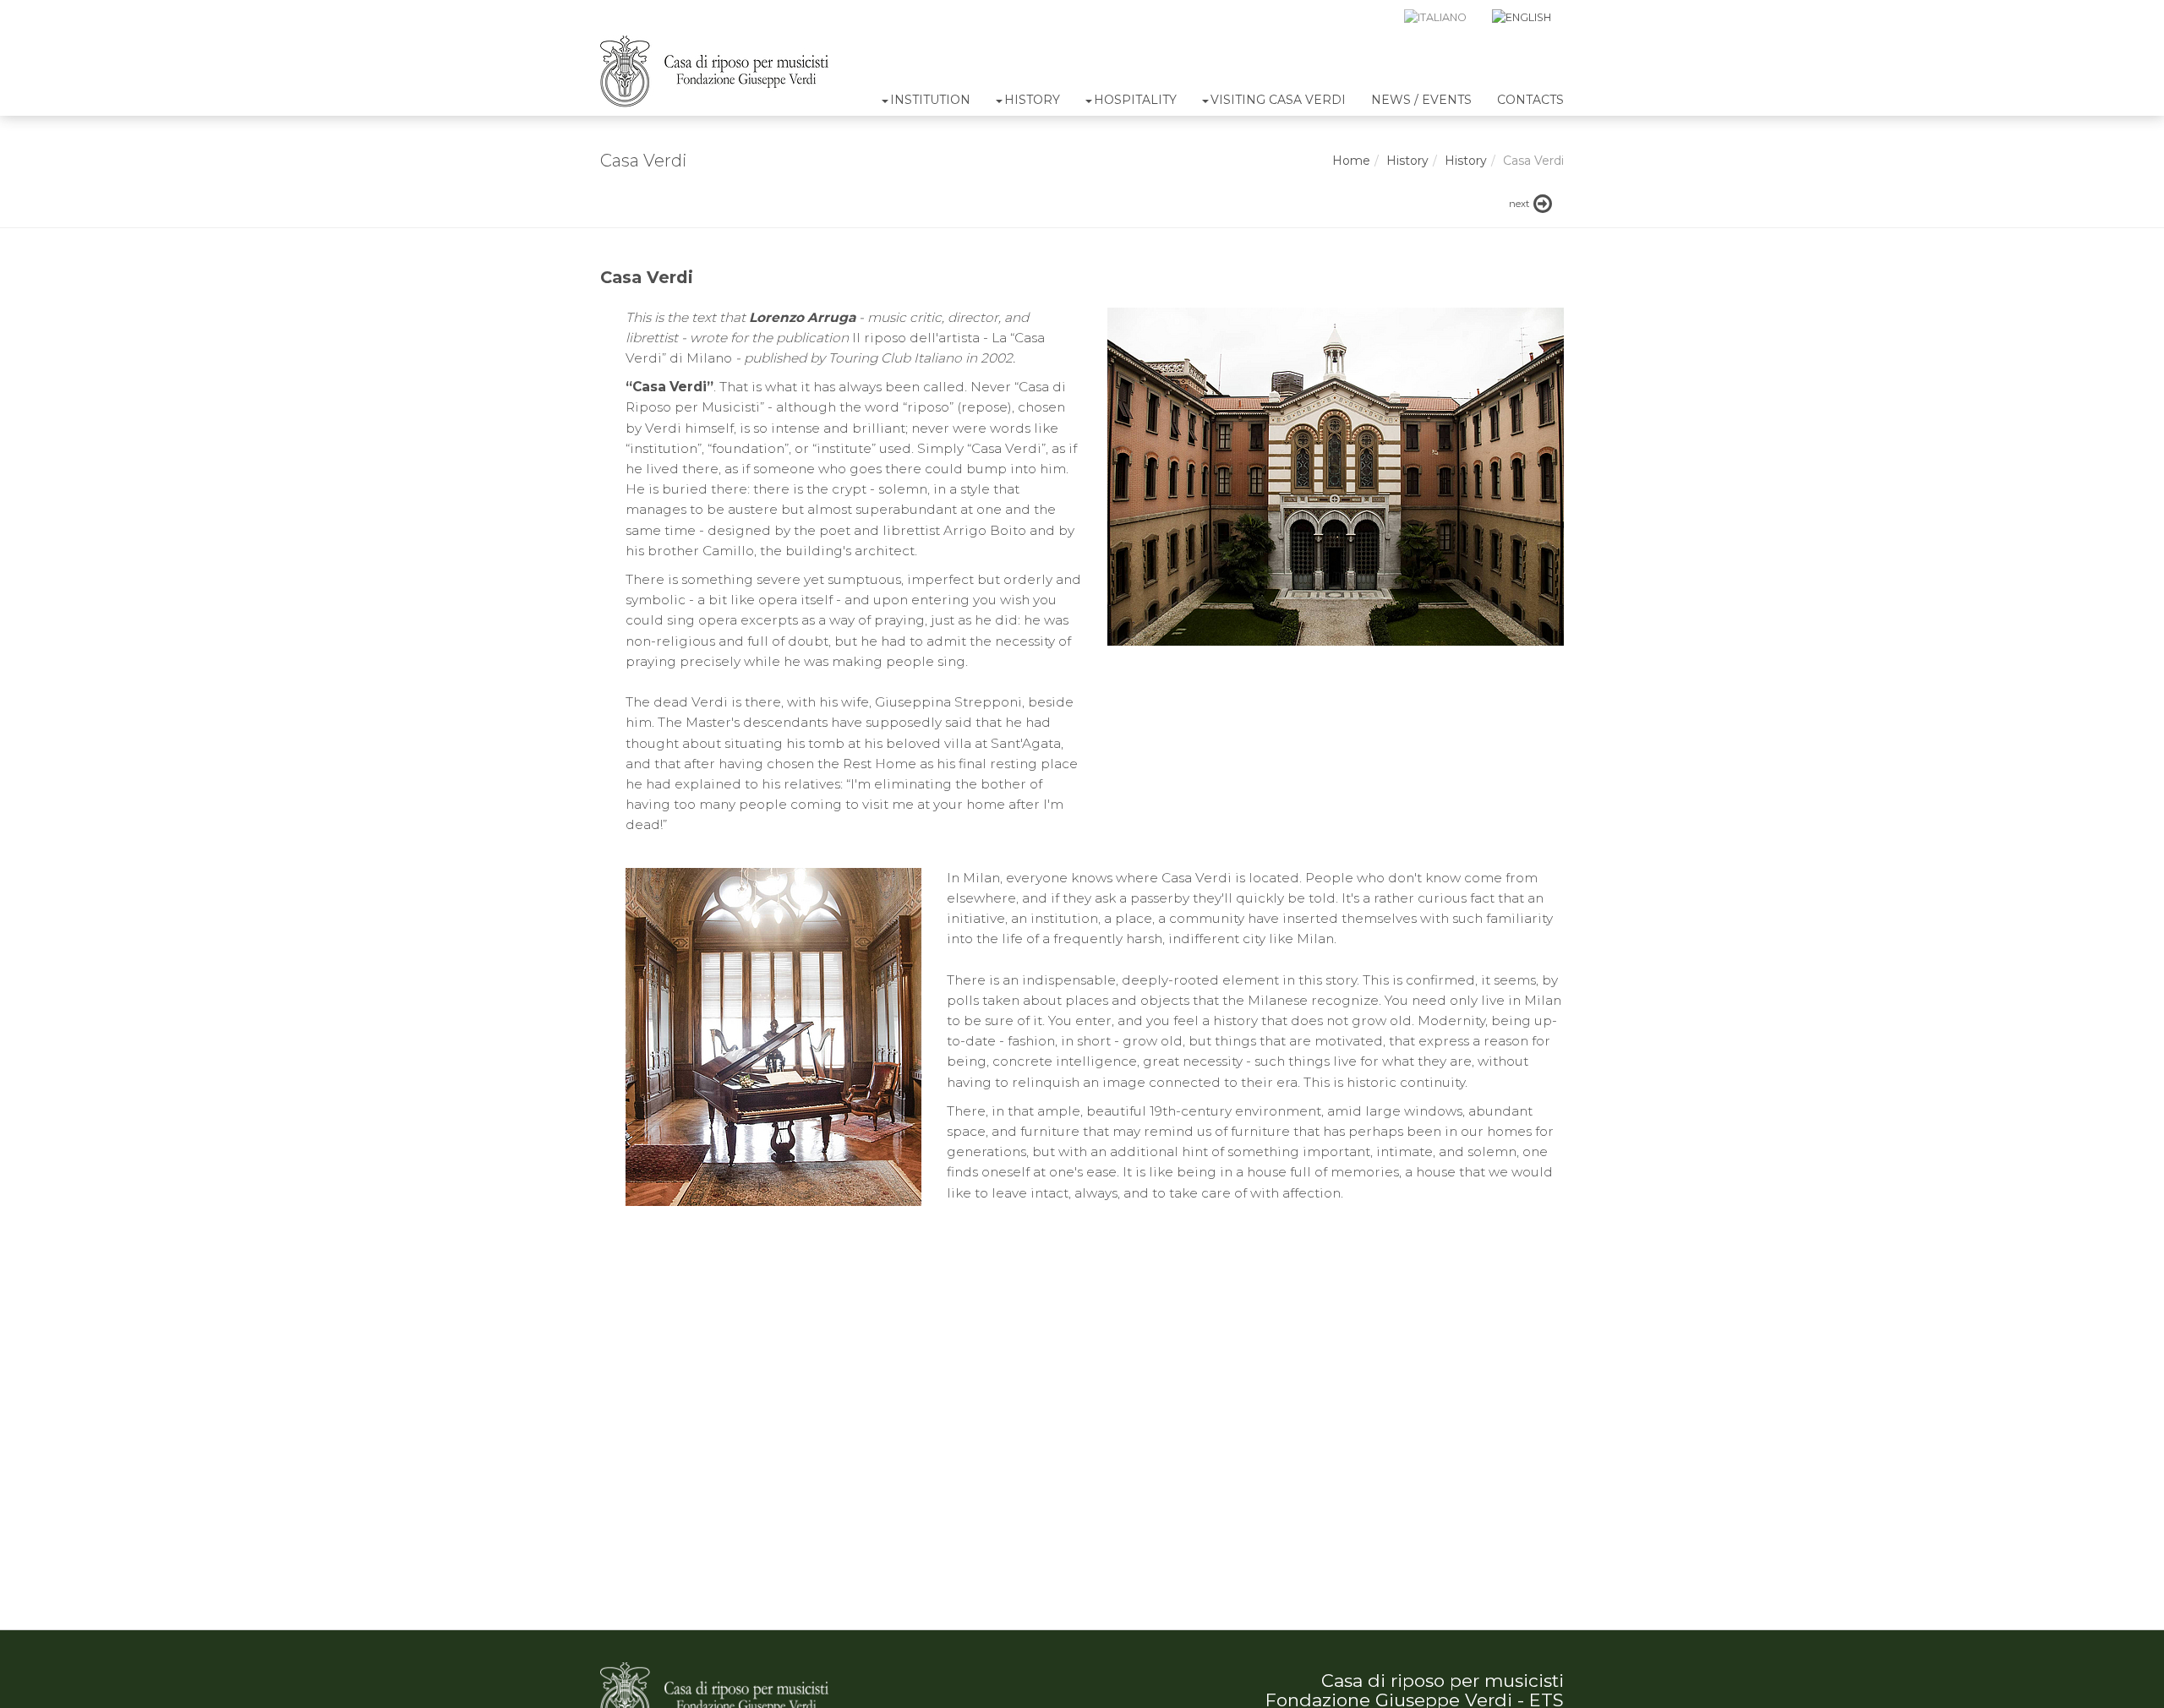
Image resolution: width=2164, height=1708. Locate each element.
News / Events (1421, 100)
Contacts (1530, 100)
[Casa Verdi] (714, 71)
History (1032, 100)
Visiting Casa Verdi (1278, 100)
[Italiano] (1435, 17)
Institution (930, 100)
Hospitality (1135, 100)
